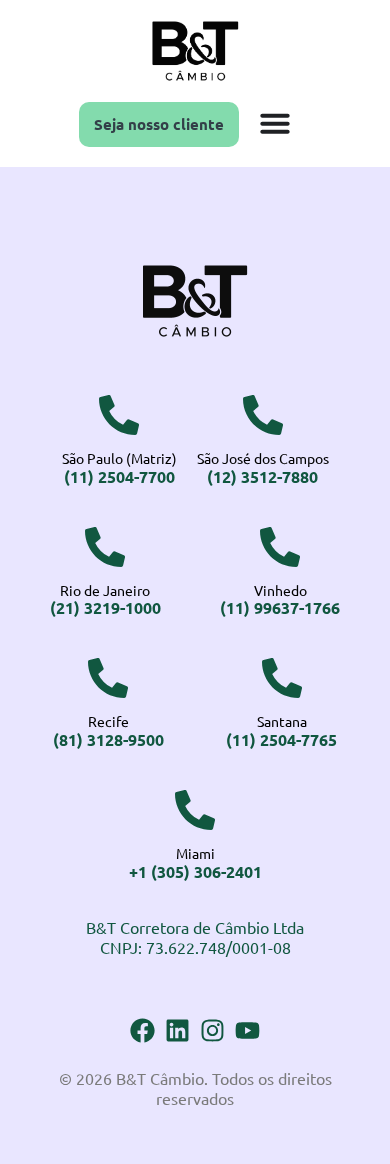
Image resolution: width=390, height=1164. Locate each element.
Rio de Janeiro (105, 590)
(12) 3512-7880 (262, 476)
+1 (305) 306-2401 (195, 871)
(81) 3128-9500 (108, 739)
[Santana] (282, 678)
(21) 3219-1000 (105, 607)
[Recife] (108, 678)
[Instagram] (212, 1030)
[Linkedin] (177, 1030)
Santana (282, 721)
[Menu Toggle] (275, 123)
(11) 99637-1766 (280, 607)
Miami (195, 853)
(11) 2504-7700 (119, 476)
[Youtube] (247, 1030)
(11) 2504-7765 (281, 739)
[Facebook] (142, 1030)
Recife (108, 721)
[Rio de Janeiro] (105, 547)
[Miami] (195, 810)
